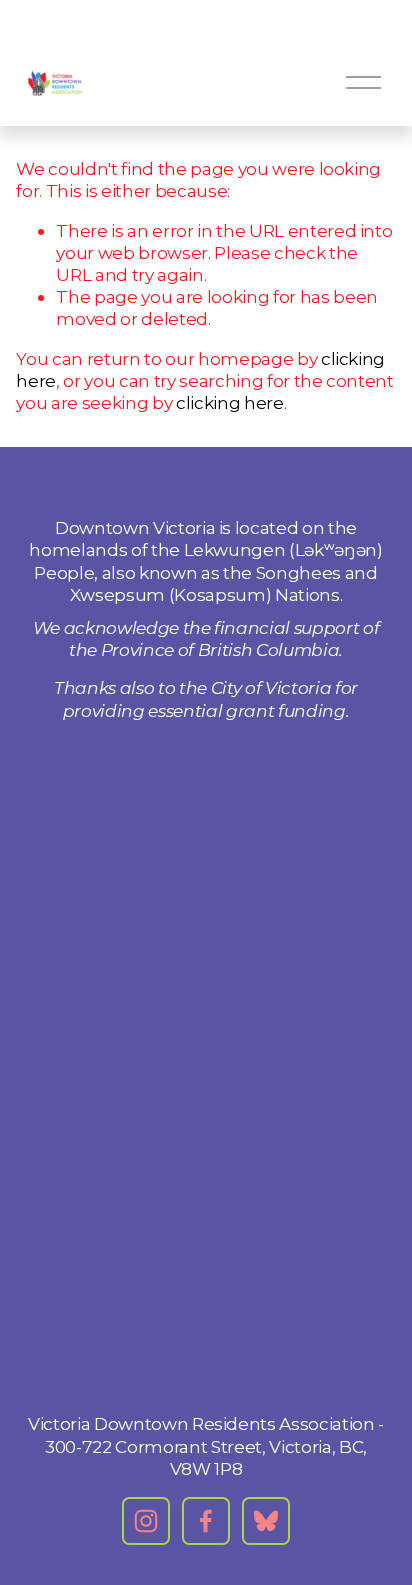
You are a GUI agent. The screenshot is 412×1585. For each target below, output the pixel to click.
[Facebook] (206, 1521)
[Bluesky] (266, 1521)
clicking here (230, 402)
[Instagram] (146, 1521)
